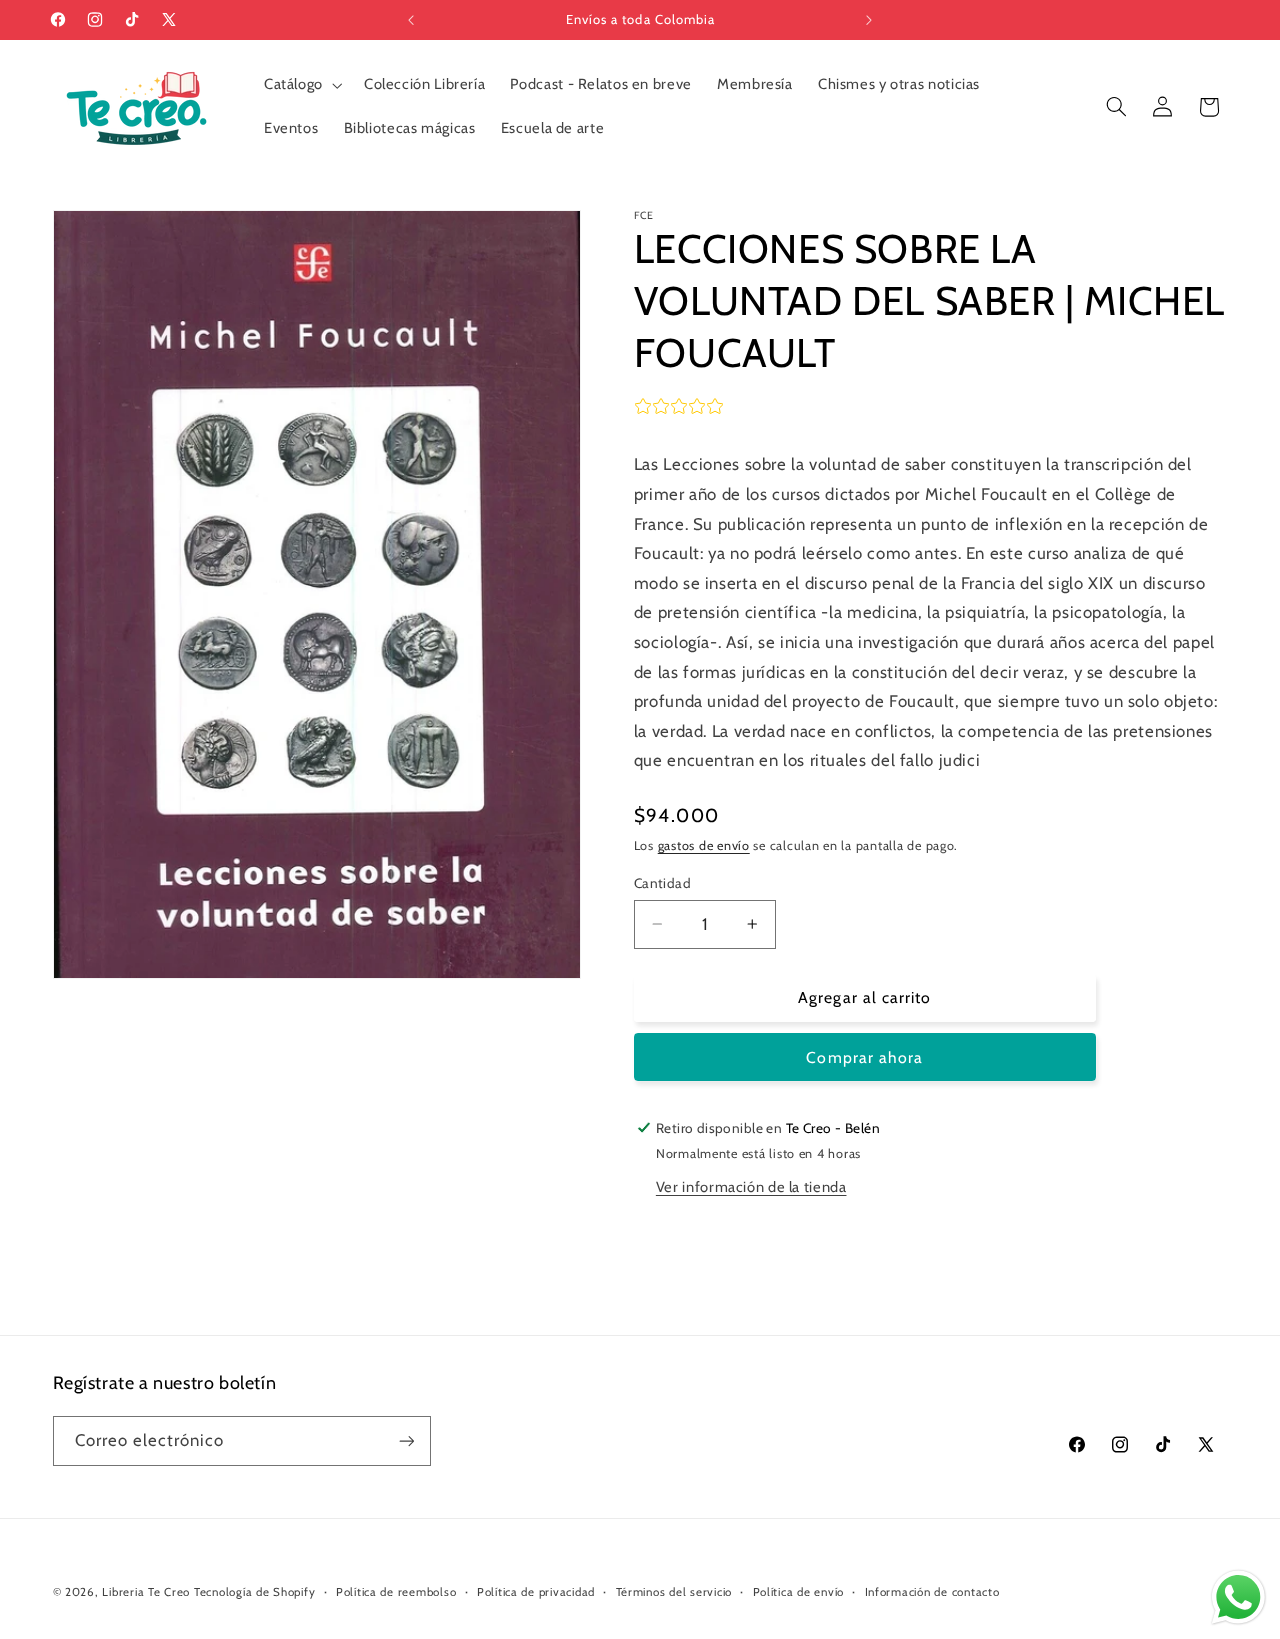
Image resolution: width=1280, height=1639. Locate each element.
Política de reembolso (396, 1592)
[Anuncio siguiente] (869, 20)
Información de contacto (932, 1592)
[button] (301, 85)
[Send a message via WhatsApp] (1238, 1597)
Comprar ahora (864, 1056)
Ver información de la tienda (751, 1186)
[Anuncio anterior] (411, 20)
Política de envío (799, 1592)
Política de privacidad (536, 1592)
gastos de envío (704, 845)
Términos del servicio (674, 1592)
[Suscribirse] (406, 1440)
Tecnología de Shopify (254, 1592)
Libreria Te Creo (146, 1592)
